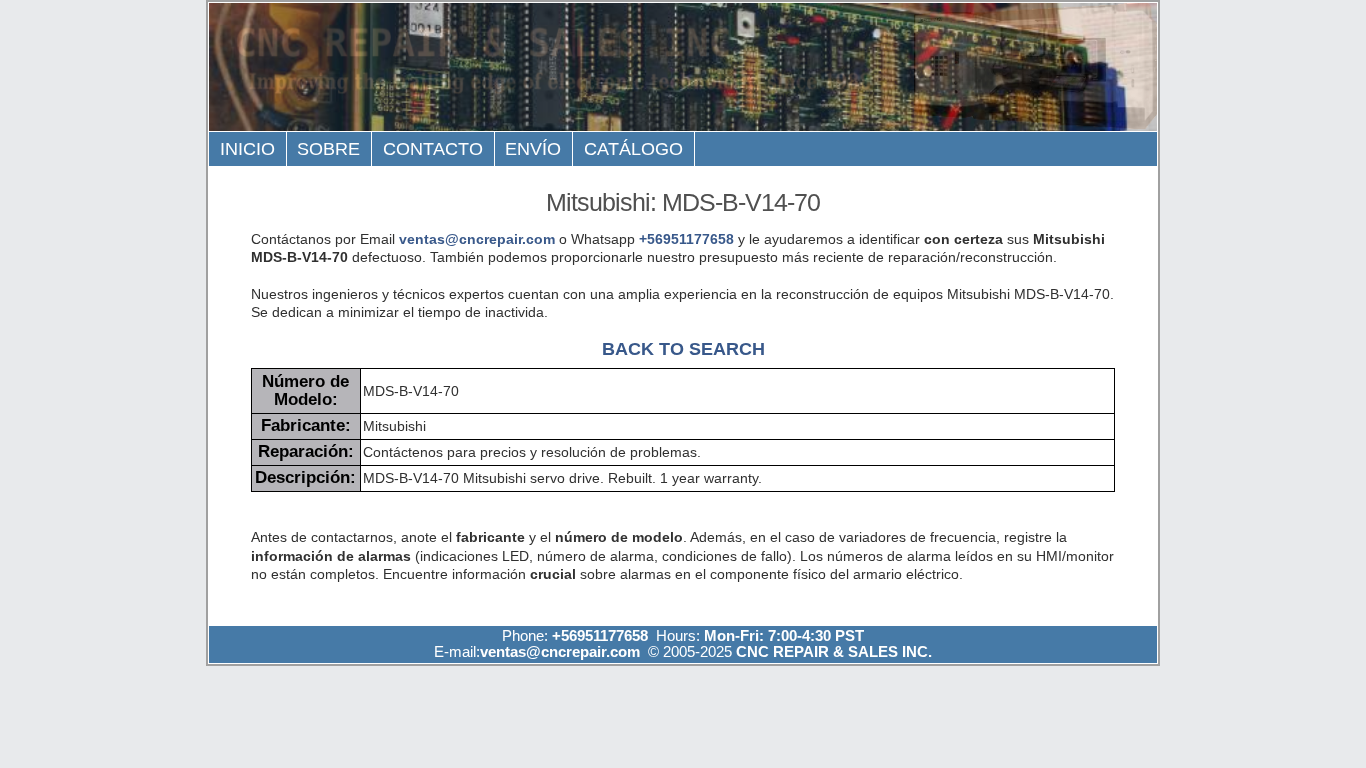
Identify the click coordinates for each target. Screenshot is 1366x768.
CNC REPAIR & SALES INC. (832, 651)
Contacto (433, 149)
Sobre (328, 149)
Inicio (247, 149)
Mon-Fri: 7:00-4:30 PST (784, 635)
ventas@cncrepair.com (477, 239)
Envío (533, 149)
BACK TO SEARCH (683, 348)
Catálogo (633, 149)
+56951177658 (686, 239)
